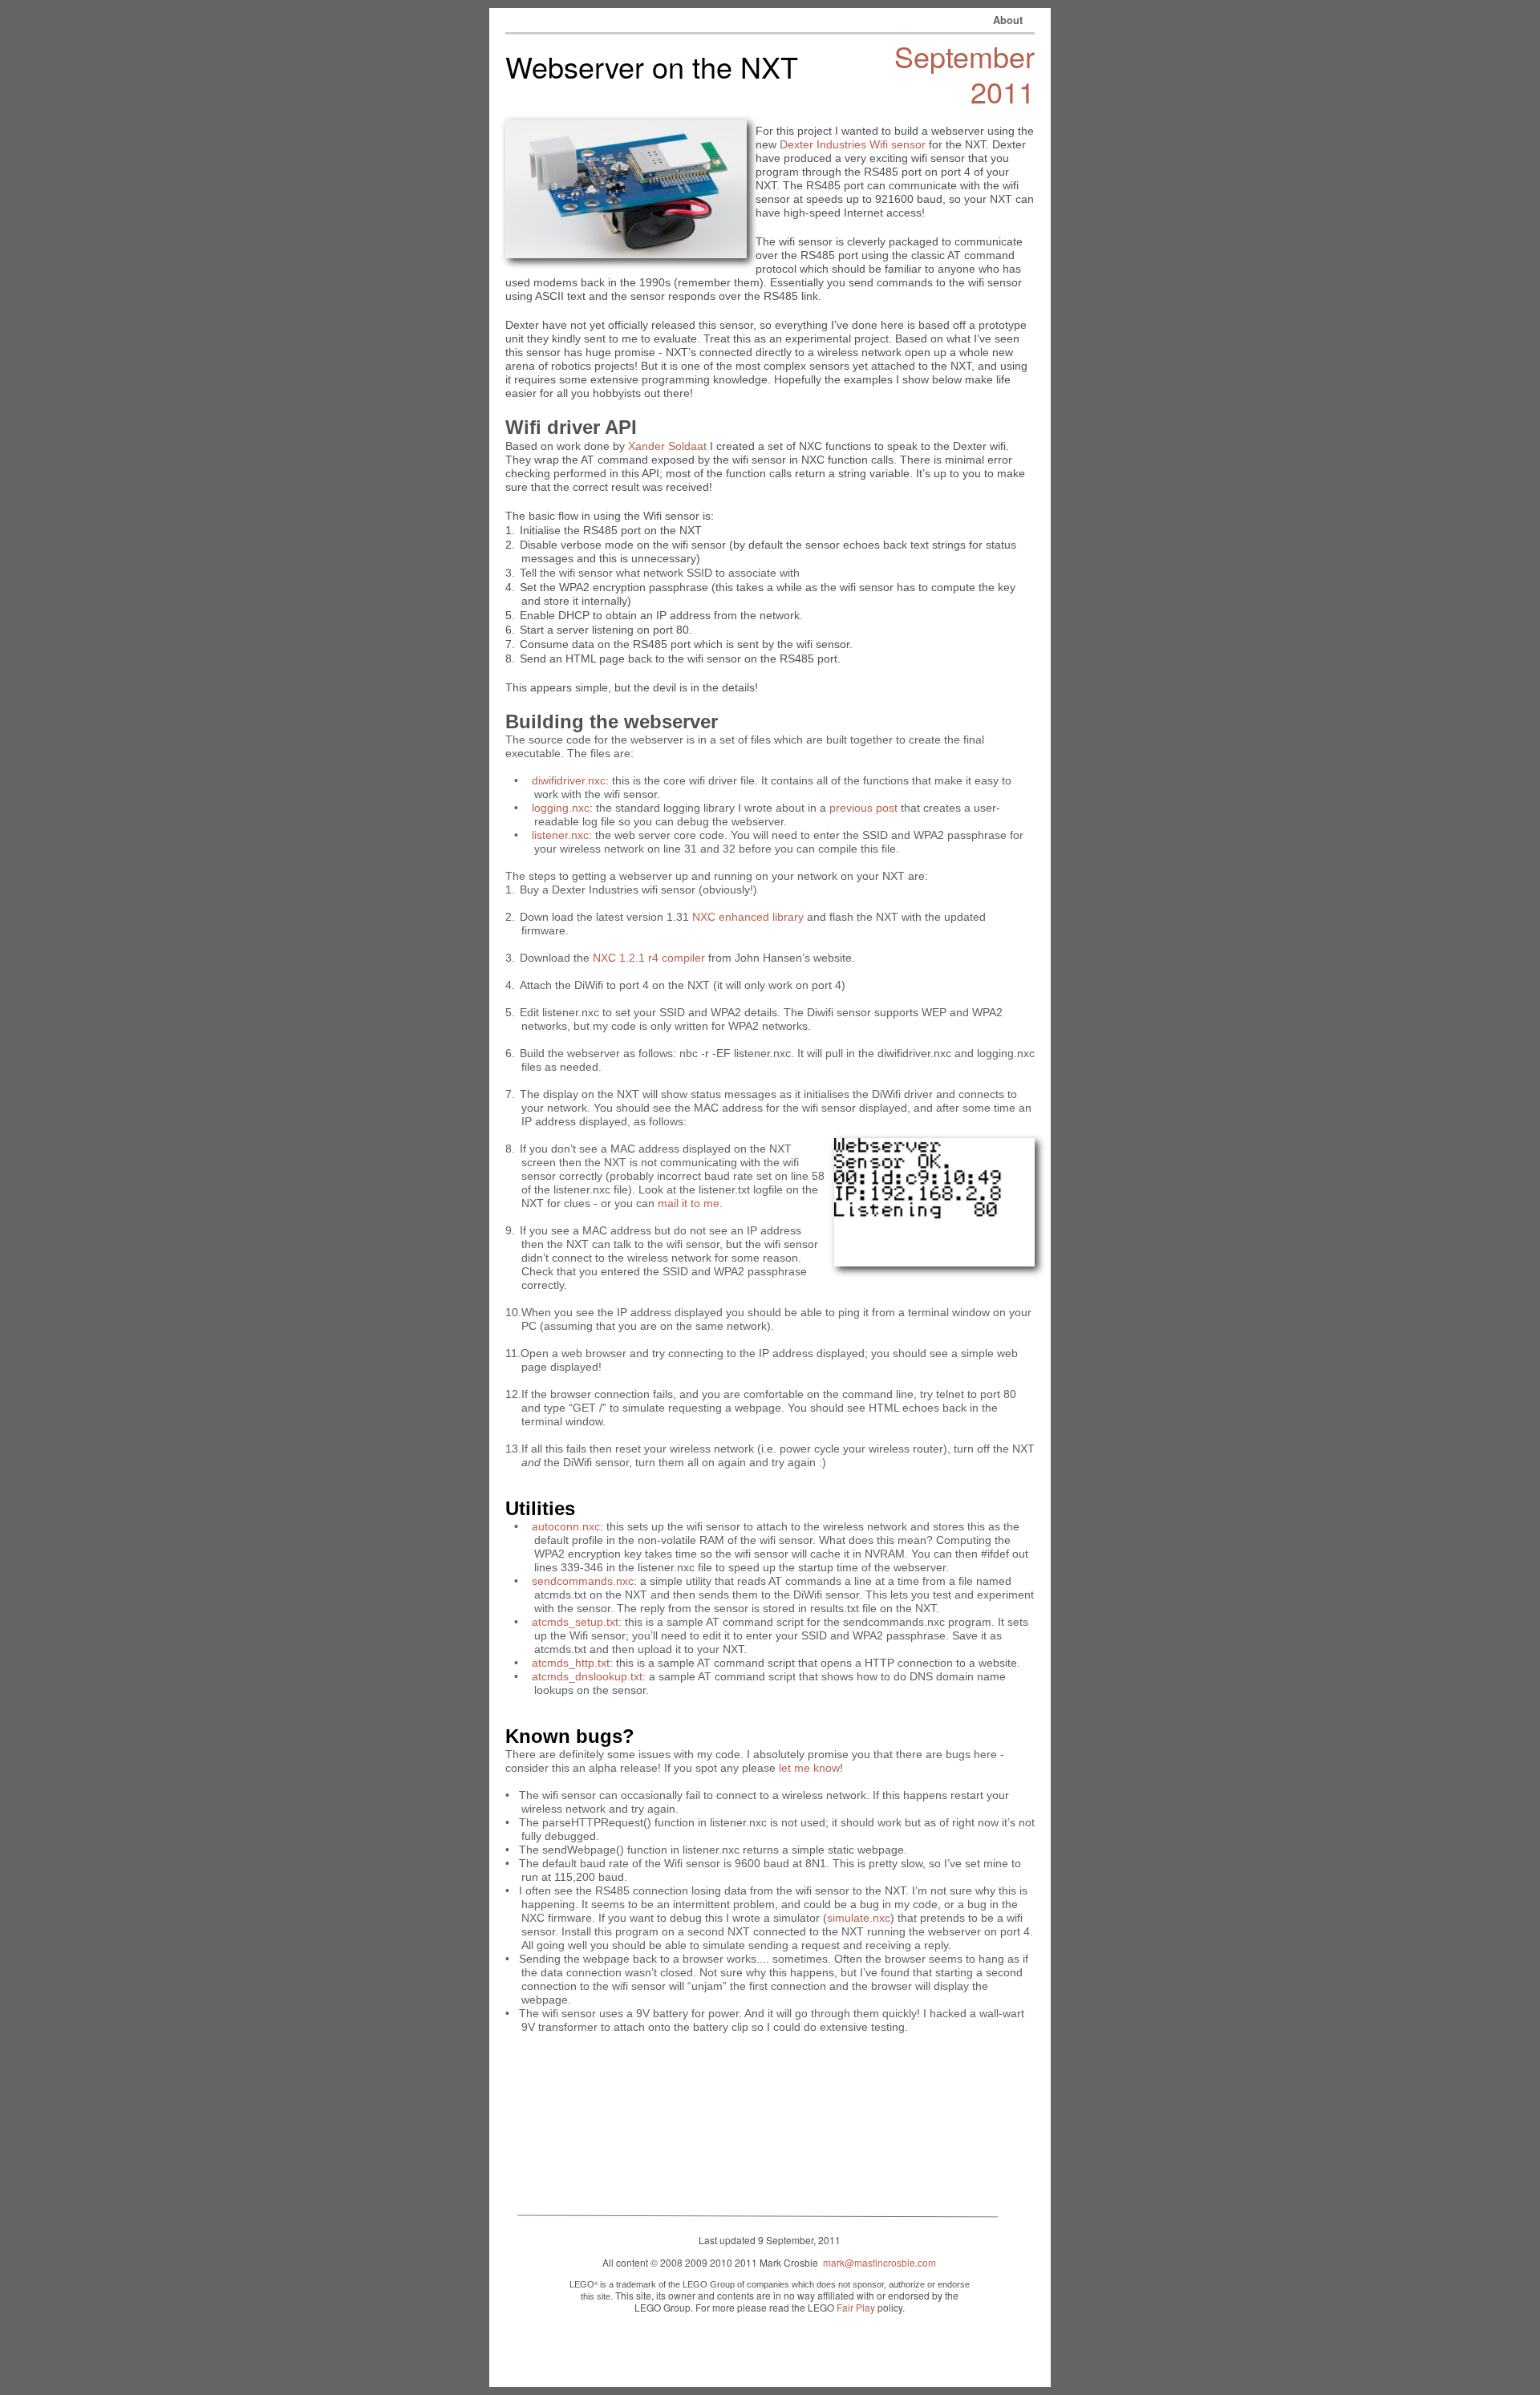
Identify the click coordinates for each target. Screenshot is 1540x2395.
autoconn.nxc (566, 1526)
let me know (809, 1768)
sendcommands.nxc (583, 1581)
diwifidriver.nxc (569, 780)
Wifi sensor (898, 144)
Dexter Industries (823, 144)
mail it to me (689, 1203)
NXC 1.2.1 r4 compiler (649, 958)
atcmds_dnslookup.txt (587, 1676)
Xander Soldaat (667, 446)
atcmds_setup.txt (575, 1622)
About (1008, 20)
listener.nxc (560, 835)
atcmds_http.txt (571, 1663)
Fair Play (856, 2307)
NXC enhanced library (748, 917)
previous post (863, 808)
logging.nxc (561, 808)
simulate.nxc (859, 1918)
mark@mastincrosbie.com (879, 2262)
